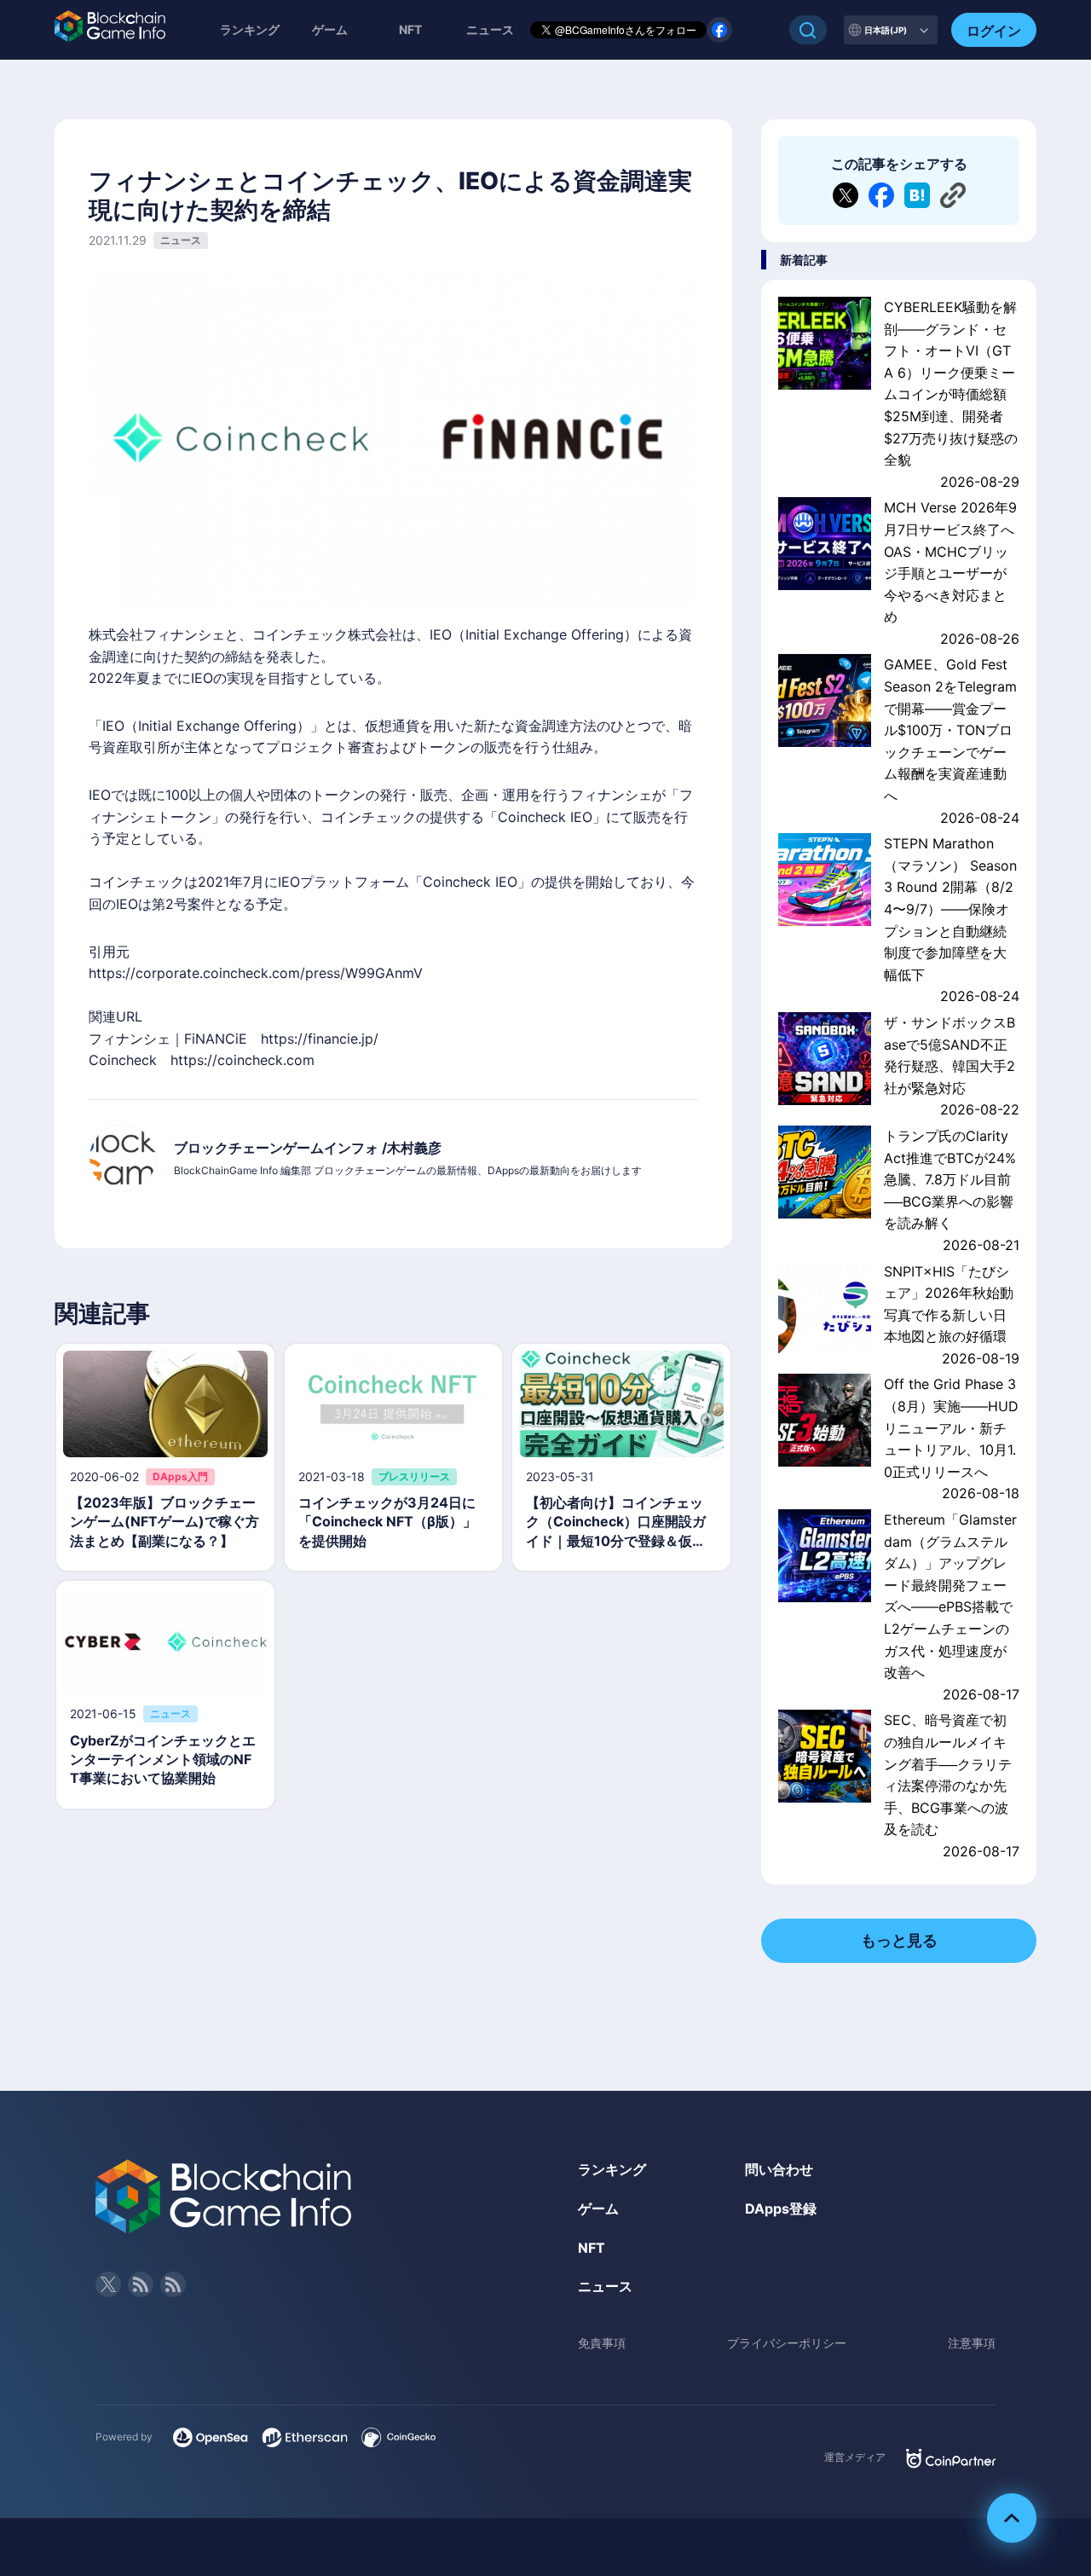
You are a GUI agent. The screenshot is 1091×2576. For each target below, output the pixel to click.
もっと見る (899, 1940)
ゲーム (330, 29)
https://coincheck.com (242, 1060)
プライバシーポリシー (787, 2343)
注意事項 (972, 2343)
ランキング (250, 29)
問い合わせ (779, 2169)
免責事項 (602, 2343)
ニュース (605, 2286)
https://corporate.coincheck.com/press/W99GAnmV (256, 973)
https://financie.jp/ (320, 1039)
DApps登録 (781, 2208)
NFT (410, 29)
